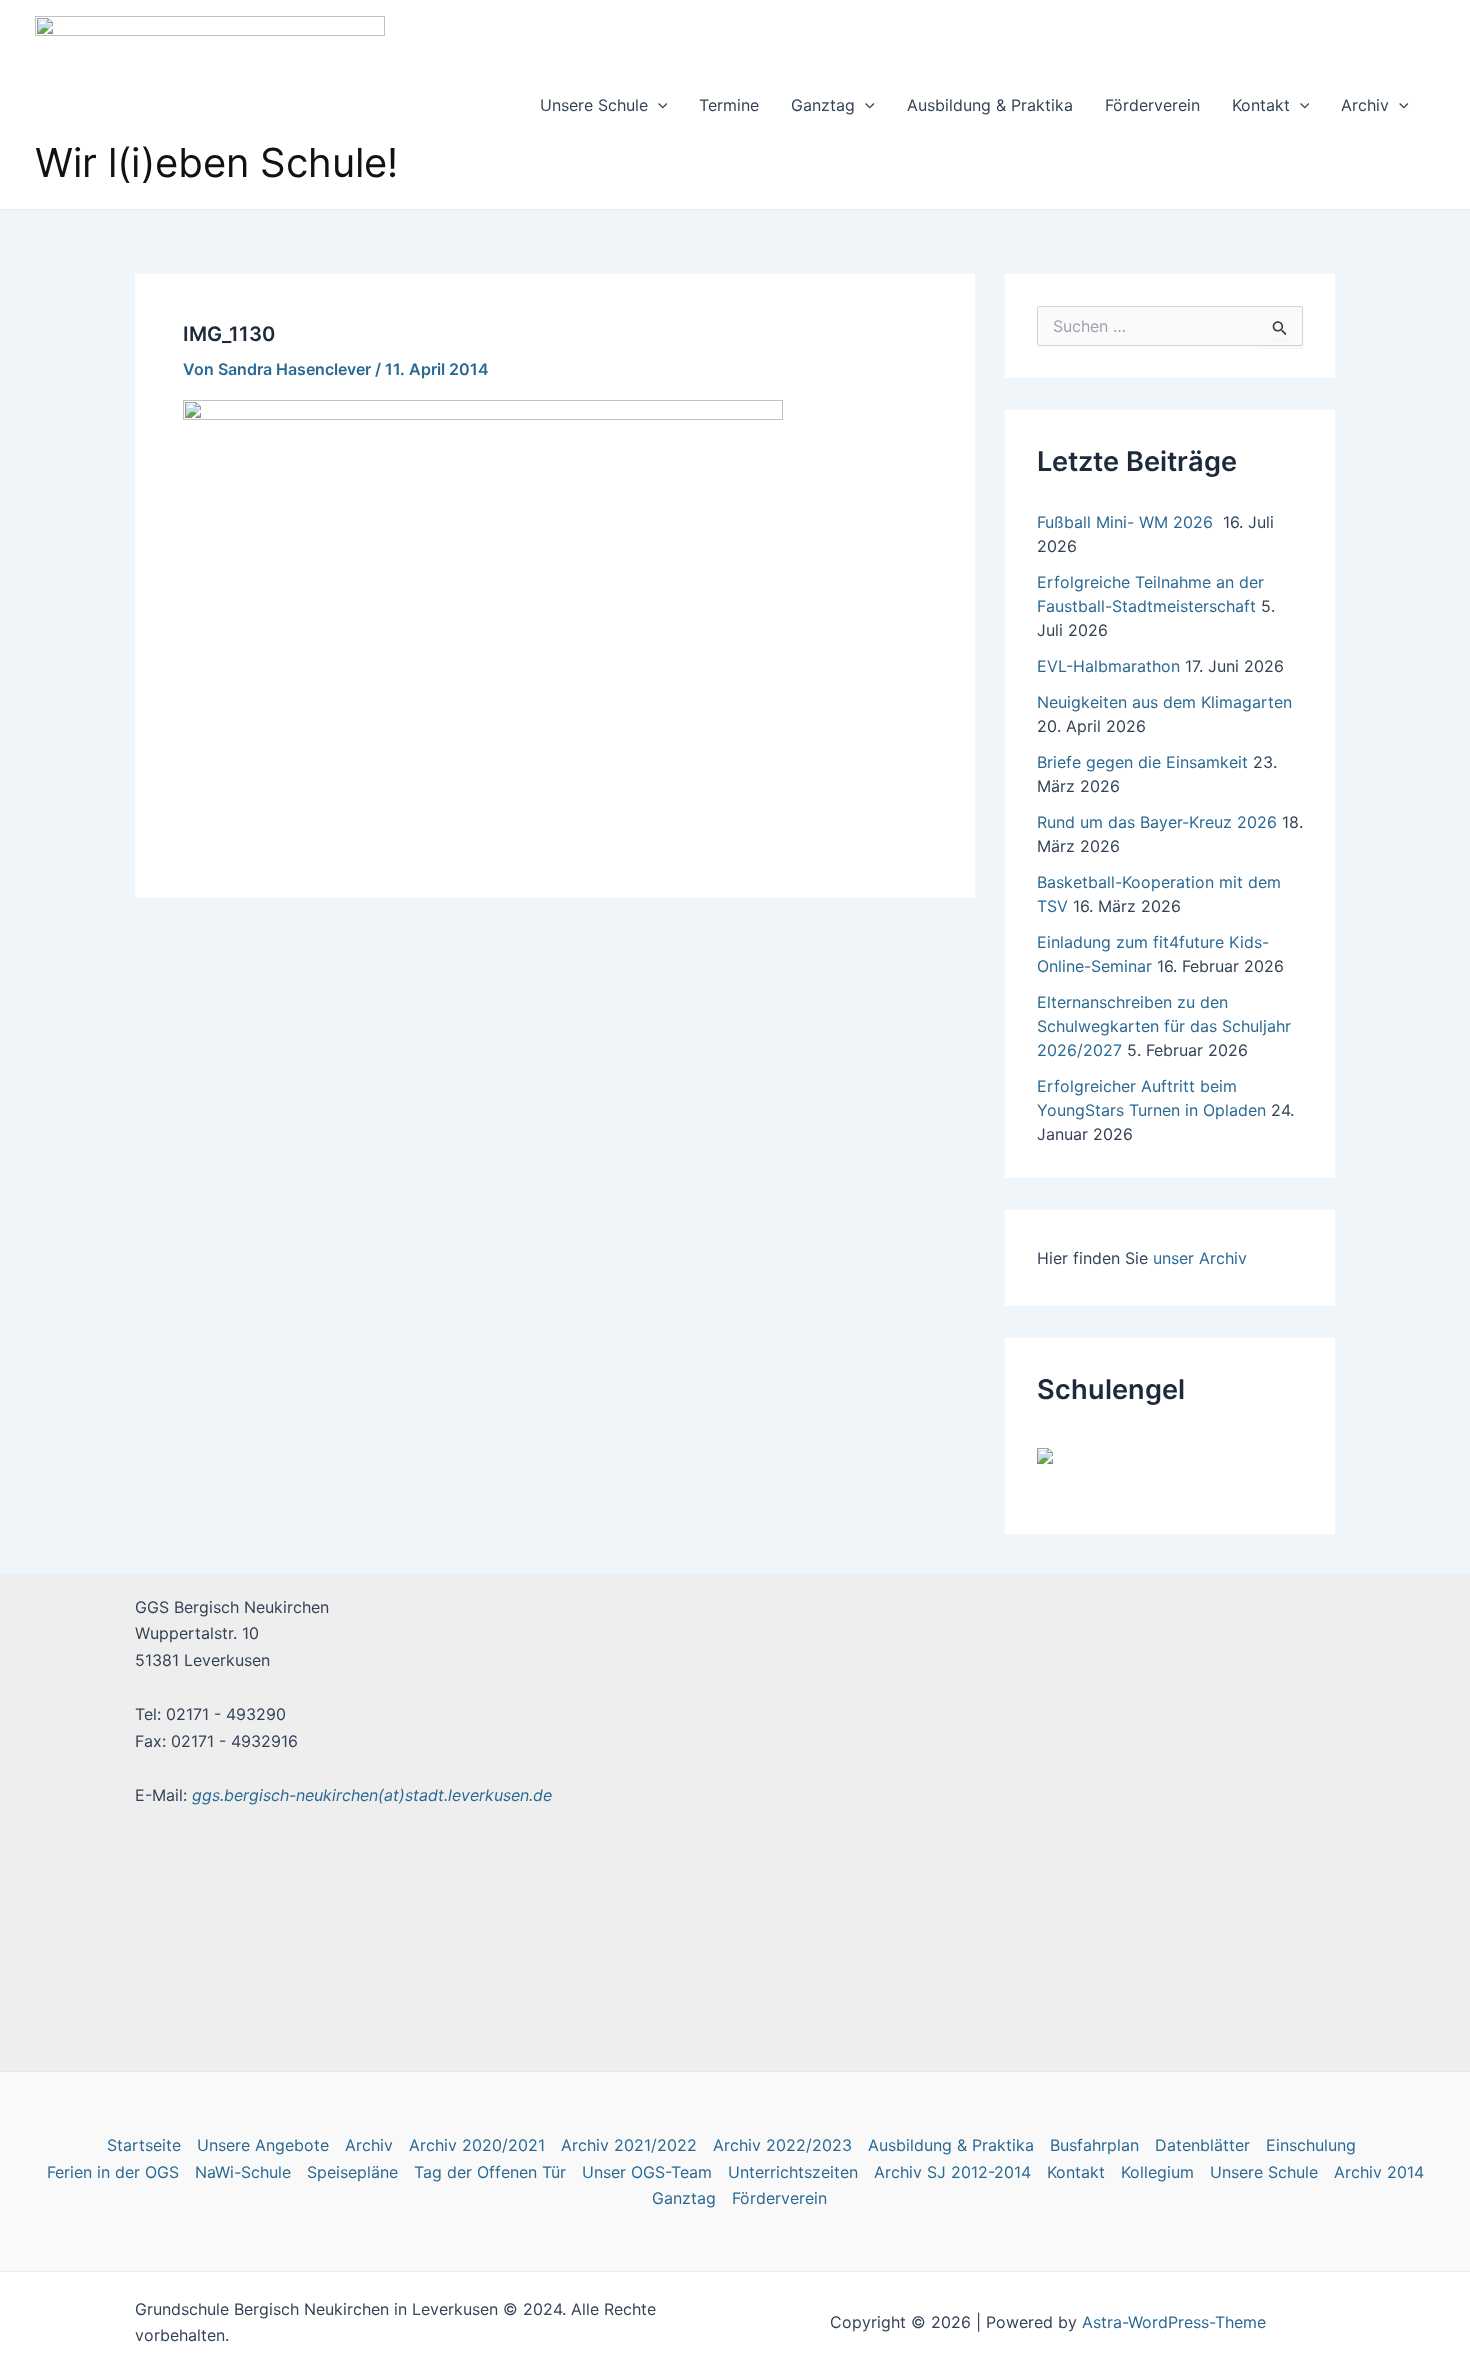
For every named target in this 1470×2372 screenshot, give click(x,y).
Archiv (1365, 105)
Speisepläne (352, 2172)
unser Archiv (1200, 1258)
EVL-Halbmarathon (1108, 666)
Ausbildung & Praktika (990, 105)
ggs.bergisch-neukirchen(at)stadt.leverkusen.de (372, 1795)
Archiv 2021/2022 (629, 2145)
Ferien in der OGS (113, 2172)
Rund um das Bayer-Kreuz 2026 (1157, 822)
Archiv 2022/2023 (782, 2145)
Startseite (144, 2145)
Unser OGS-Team (647, 2172)
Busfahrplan (1094, 2145)
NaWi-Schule (243, 2172)
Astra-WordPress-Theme (1174, 2322)
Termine (729, 105)
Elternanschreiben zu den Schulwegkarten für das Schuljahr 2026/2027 (1164, 1026)
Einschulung (1311, 2145)
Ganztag (823, 105)
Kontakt (1261, 105)
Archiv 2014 (1379, 2172)
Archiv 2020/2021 (477, 2145)
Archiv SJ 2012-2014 (952, 2172)
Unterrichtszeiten (793, 2172)
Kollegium (1157, 2172)
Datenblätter (1202, 2145)
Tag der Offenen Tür (490, 2172)
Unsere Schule (594, 105)
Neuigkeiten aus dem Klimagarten (1164, 702)
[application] (658, 105)
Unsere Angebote (263, 2145)
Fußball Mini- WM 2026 (1127, 522)
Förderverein (1152, 105)
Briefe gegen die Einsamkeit (1142, 762)
